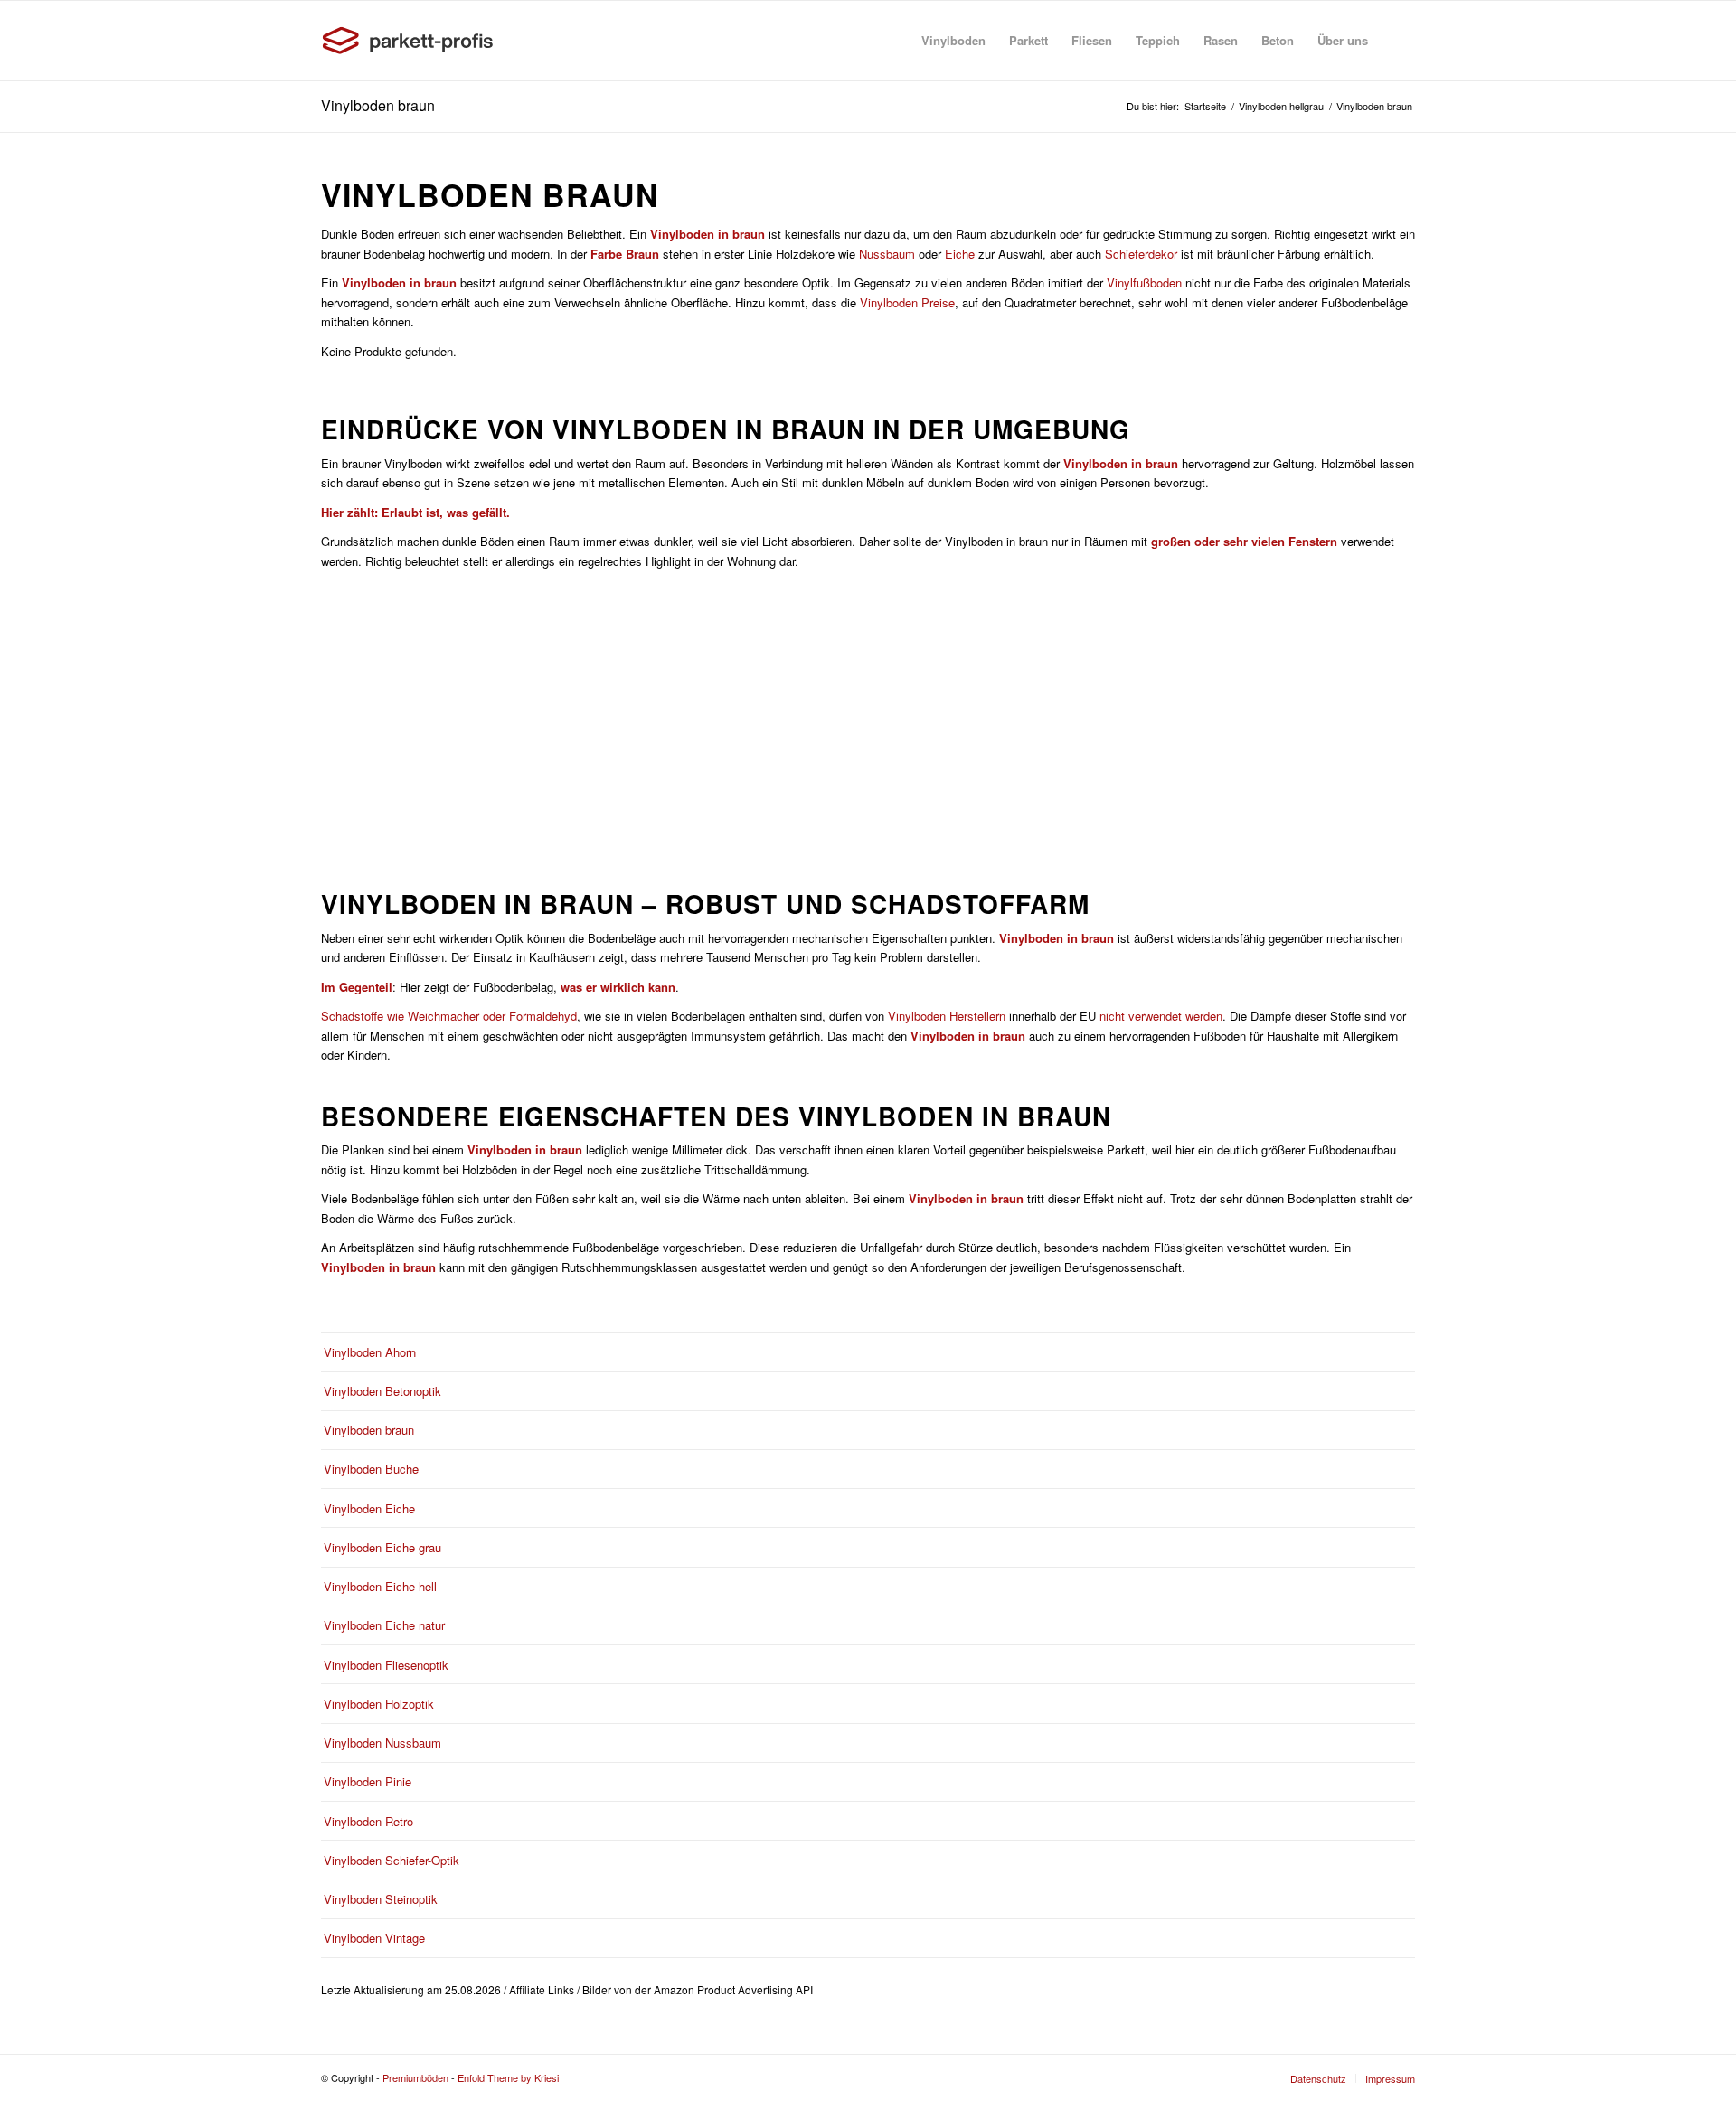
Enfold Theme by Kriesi (508, 2077)
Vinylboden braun (378, 105)
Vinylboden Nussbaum (382, 1743)
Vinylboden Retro (368, 1821)
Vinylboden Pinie (368, 1781)
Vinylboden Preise (907, 302)
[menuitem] (953, 41)
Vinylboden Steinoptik (381, 1899)
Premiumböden (415, 2077)
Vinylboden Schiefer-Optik (392, 1860)
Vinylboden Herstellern (947, 1016)
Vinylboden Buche (371, 1469)
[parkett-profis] (411, 41)
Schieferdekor (1141, 254)
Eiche (960, 254)
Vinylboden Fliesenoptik (386, 1665)
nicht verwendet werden (1161, 1016)
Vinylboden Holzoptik (379, 1704)
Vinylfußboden (1144, 283)
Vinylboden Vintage (374, 1938)
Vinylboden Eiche (369, 1508)
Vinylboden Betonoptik (382, 1391)
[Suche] (1397, 41)
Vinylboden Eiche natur (384, 1625)
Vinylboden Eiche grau (382, 1547)
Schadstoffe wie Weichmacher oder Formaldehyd (449, 1016)
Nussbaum (887, 254)
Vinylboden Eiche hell (380, 1586)
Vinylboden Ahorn (370, 1352)
